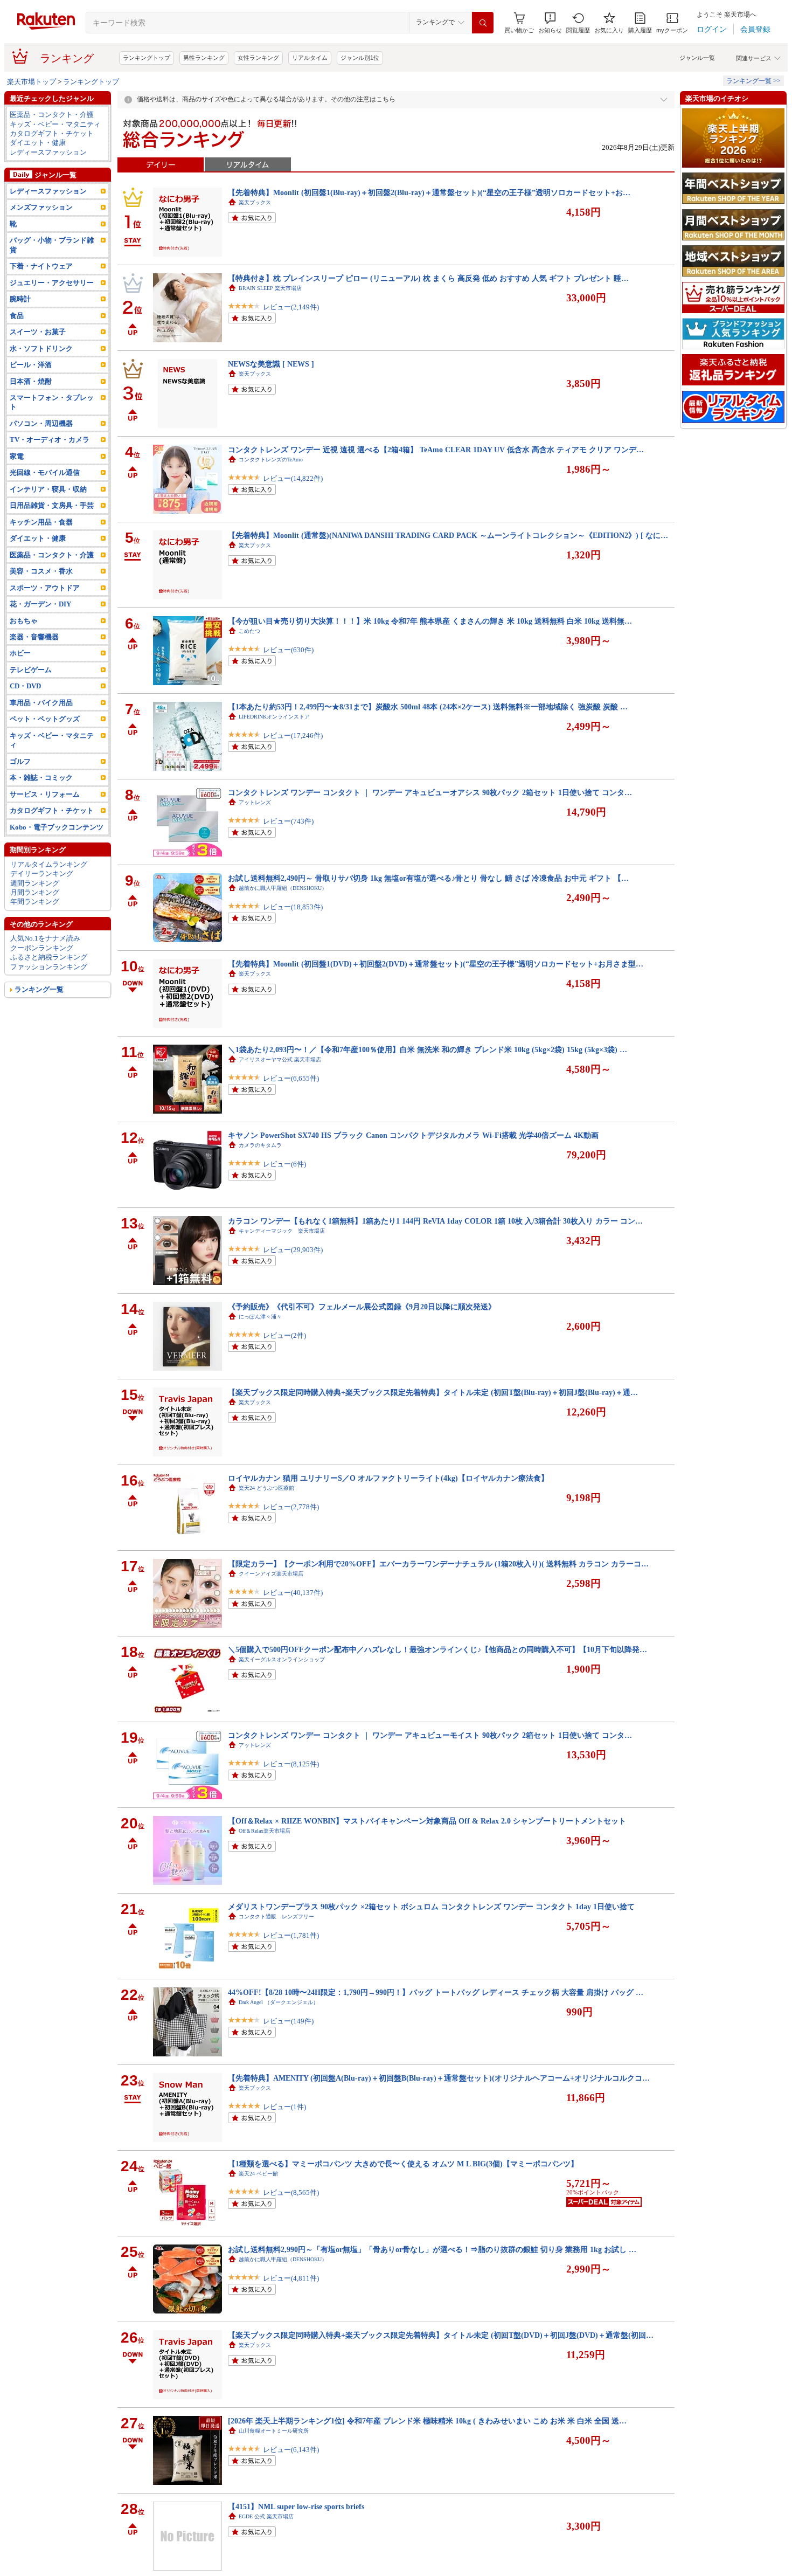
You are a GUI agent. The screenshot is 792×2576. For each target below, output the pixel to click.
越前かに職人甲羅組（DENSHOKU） (283, 888)
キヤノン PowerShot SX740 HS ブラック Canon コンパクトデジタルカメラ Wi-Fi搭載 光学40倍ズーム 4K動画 (413, 1135)
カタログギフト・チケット (52, 133)
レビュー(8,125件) (291, 1764)
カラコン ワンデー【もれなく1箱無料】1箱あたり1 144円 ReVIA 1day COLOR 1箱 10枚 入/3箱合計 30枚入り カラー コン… (435, 1221)
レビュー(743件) (288, 821)
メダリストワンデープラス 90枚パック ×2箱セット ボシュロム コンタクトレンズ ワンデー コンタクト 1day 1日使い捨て (431, 1907)
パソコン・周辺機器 (41, 423)
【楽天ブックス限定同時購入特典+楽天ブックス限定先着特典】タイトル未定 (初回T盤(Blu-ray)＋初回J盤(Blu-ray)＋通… (433, 1392)
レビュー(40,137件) (293, 1593)
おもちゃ (24, 621)
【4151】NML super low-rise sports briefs (296, 2506)
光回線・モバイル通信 (45, 472)
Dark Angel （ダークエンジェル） (279, 2002)
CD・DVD (25, 686)
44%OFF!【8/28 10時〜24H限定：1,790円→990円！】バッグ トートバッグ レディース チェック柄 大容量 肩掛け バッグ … (436, 1992)
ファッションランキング (49, 967)
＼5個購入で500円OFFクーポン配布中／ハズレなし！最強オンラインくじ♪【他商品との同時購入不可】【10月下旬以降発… (437, 1649)
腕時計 (20, 299)
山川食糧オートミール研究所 (274, 2431)
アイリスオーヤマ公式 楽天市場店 (280, 1059)
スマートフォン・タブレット (52, 402)
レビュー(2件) (284, 1335)
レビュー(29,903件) (293, 1250)
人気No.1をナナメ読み (45, 938)
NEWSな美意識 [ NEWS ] (271, 364)
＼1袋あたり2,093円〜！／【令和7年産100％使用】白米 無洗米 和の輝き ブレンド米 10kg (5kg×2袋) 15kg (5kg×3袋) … (428, 1049)
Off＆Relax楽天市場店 (265, 1831)
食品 (17, 316)
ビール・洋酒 (31, 365)
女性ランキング (258, 58)
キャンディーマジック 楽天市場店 (282, 1231)
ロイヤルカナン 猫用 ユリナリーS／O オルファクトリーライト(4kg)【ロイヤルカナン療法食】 (388, 1478)
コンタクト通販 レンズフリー (276, 1917)
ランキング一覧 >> (753, 81)
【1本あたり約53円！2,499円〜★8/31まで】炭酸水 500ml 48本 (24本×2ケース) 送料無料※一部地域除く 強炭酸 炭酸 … (428, 707)
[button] (550, 23)
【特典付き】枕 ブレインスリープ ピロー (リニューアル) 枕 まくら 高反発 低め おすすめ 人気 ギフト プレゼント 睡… (428, 278)
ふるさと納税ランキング (49, 957)
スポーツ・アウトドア (45, 588)
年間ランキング (35, 902)
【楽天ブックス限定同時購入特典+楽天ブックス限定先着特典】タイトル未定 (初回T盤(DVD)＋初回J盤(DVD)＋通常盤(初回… (441, 2335)
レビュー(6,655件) (291, 1078)
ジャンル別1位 (360, 58)
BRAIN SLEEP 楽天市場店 (270, 288)
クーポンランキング (42, 948)
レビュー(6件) (284, 1164)
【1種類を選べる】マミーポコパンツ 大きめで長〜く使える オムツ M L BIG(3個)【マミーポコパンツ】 (403, 2164)
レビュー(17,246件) (293, 735)
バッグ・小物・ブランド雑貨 (52, 245)
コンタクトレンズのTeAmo (271, 460)
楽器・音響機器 (34, 637)
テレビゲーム (31, 670)
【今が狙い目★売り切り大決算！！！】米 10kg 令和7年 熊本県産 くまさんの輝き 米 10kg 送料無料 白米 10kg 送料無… (430, 621)
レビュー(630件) (288, 650)
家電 (17, 456)
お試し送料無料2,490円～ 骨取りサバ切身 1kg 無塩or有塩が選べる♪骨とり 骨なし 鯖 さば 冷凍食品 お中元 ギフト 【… (428, 878)
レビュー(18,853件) (293, 907)
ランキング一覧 (39, 989)
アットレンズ (255, 802)
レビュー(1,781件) (291, 1935)
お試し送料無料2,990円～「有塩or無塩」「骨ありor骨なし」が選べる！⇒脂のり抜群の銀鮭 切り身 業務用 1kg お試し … (432, 2249)
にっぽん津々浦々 (260, 1317)
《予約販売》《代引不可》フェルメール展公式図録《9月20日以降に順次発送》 (362, 1307)
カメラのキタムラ (260, 1145)
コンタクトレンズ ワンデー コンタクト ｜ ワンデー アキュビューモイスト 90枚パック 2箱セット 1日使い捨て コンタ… (430, 1735)
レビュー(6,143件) (291, 2450)
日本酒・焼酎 (31, 381)
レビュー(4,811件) (291, 2278)
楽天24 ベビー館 (258, 2174)
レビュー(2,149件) (291, 307)
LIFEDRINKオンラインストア (274, 717)
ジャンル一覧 (697, 58)
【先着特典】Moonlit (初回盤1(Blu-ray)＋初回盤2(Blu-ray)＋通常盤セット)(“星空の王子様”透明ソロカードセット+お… (429, 192)
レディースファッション (48, 152)
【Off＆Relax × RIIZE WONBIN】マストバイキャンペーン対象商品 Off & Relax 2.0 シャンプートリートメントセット (427, 1821)
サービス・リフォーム (45, 794)
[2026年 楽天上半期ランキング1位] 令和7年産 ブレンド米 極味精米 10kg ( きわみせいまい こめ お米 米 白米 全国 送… (427, 2421)
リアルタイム (310, 58)
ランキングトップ (147, 58)
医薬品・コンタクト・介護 (52, 115)
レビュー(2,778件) (291, 1507)
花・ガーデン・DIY (40, 604)
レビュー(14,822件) (293, 478)
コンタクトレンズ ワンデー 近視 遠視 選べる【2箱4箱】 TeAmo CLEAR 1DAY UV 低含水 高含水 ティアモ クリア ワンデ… (436, 450)
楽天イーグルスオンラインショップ (282, 1659)
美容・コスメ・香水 (41, 571)
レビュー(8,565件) (291, 2192)
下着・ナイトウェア (41, 266)
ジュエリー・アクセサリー (52, 283)
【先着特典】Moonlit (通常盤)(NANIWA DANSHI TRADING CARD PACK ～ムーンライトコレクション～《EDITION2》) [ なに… (448, 535)
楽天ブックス (255, 202)
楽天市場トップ (32, 82)
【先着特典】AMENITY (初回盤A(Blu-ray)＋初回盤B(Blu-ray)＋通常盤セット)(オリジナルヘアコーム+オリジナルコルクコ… (439, 2078)
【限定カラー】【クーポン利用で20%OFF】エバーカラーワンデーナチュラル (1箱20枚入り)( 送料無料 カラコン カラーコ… (438, 1564)
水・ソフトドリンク (41, 348)
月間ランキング (35, 892)
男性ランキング (204, 58)
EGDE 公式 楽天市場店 (266, 2516)
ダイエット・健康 (38, 143)
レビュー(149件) (288, 2021)
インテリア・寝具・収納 (48, 489)
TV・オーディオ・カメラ (50, 440)
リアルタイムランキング (49, 864)
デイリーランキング (42, 873)
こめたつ (249, 631)
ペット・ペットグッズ (45, 719)
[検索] (483, 23)
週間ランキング (35, 883)
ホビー (20, 653)
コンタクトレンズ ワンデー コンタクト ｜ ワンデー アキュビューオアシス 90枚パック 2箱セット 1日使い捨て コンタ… (430, 792)
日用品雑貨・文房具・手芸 (52, 505)
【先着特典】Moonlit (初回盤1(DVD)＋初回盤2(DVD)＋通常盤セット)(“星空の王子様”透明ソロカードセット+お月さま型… (436, 964)
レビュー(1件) (284, 2107)
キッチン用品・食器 (41, 522)
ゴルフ (20, 761)
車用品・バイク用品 (41, 703)
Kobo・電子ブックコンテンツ (57, 827)
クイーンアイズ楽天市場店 (271, 1574)
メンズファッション (41, 207)
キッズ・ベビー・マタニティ (55, 124)
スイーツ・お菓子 (38, 332)
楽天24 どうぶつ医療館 (266, 1488)
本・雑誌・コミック (41, 778)
